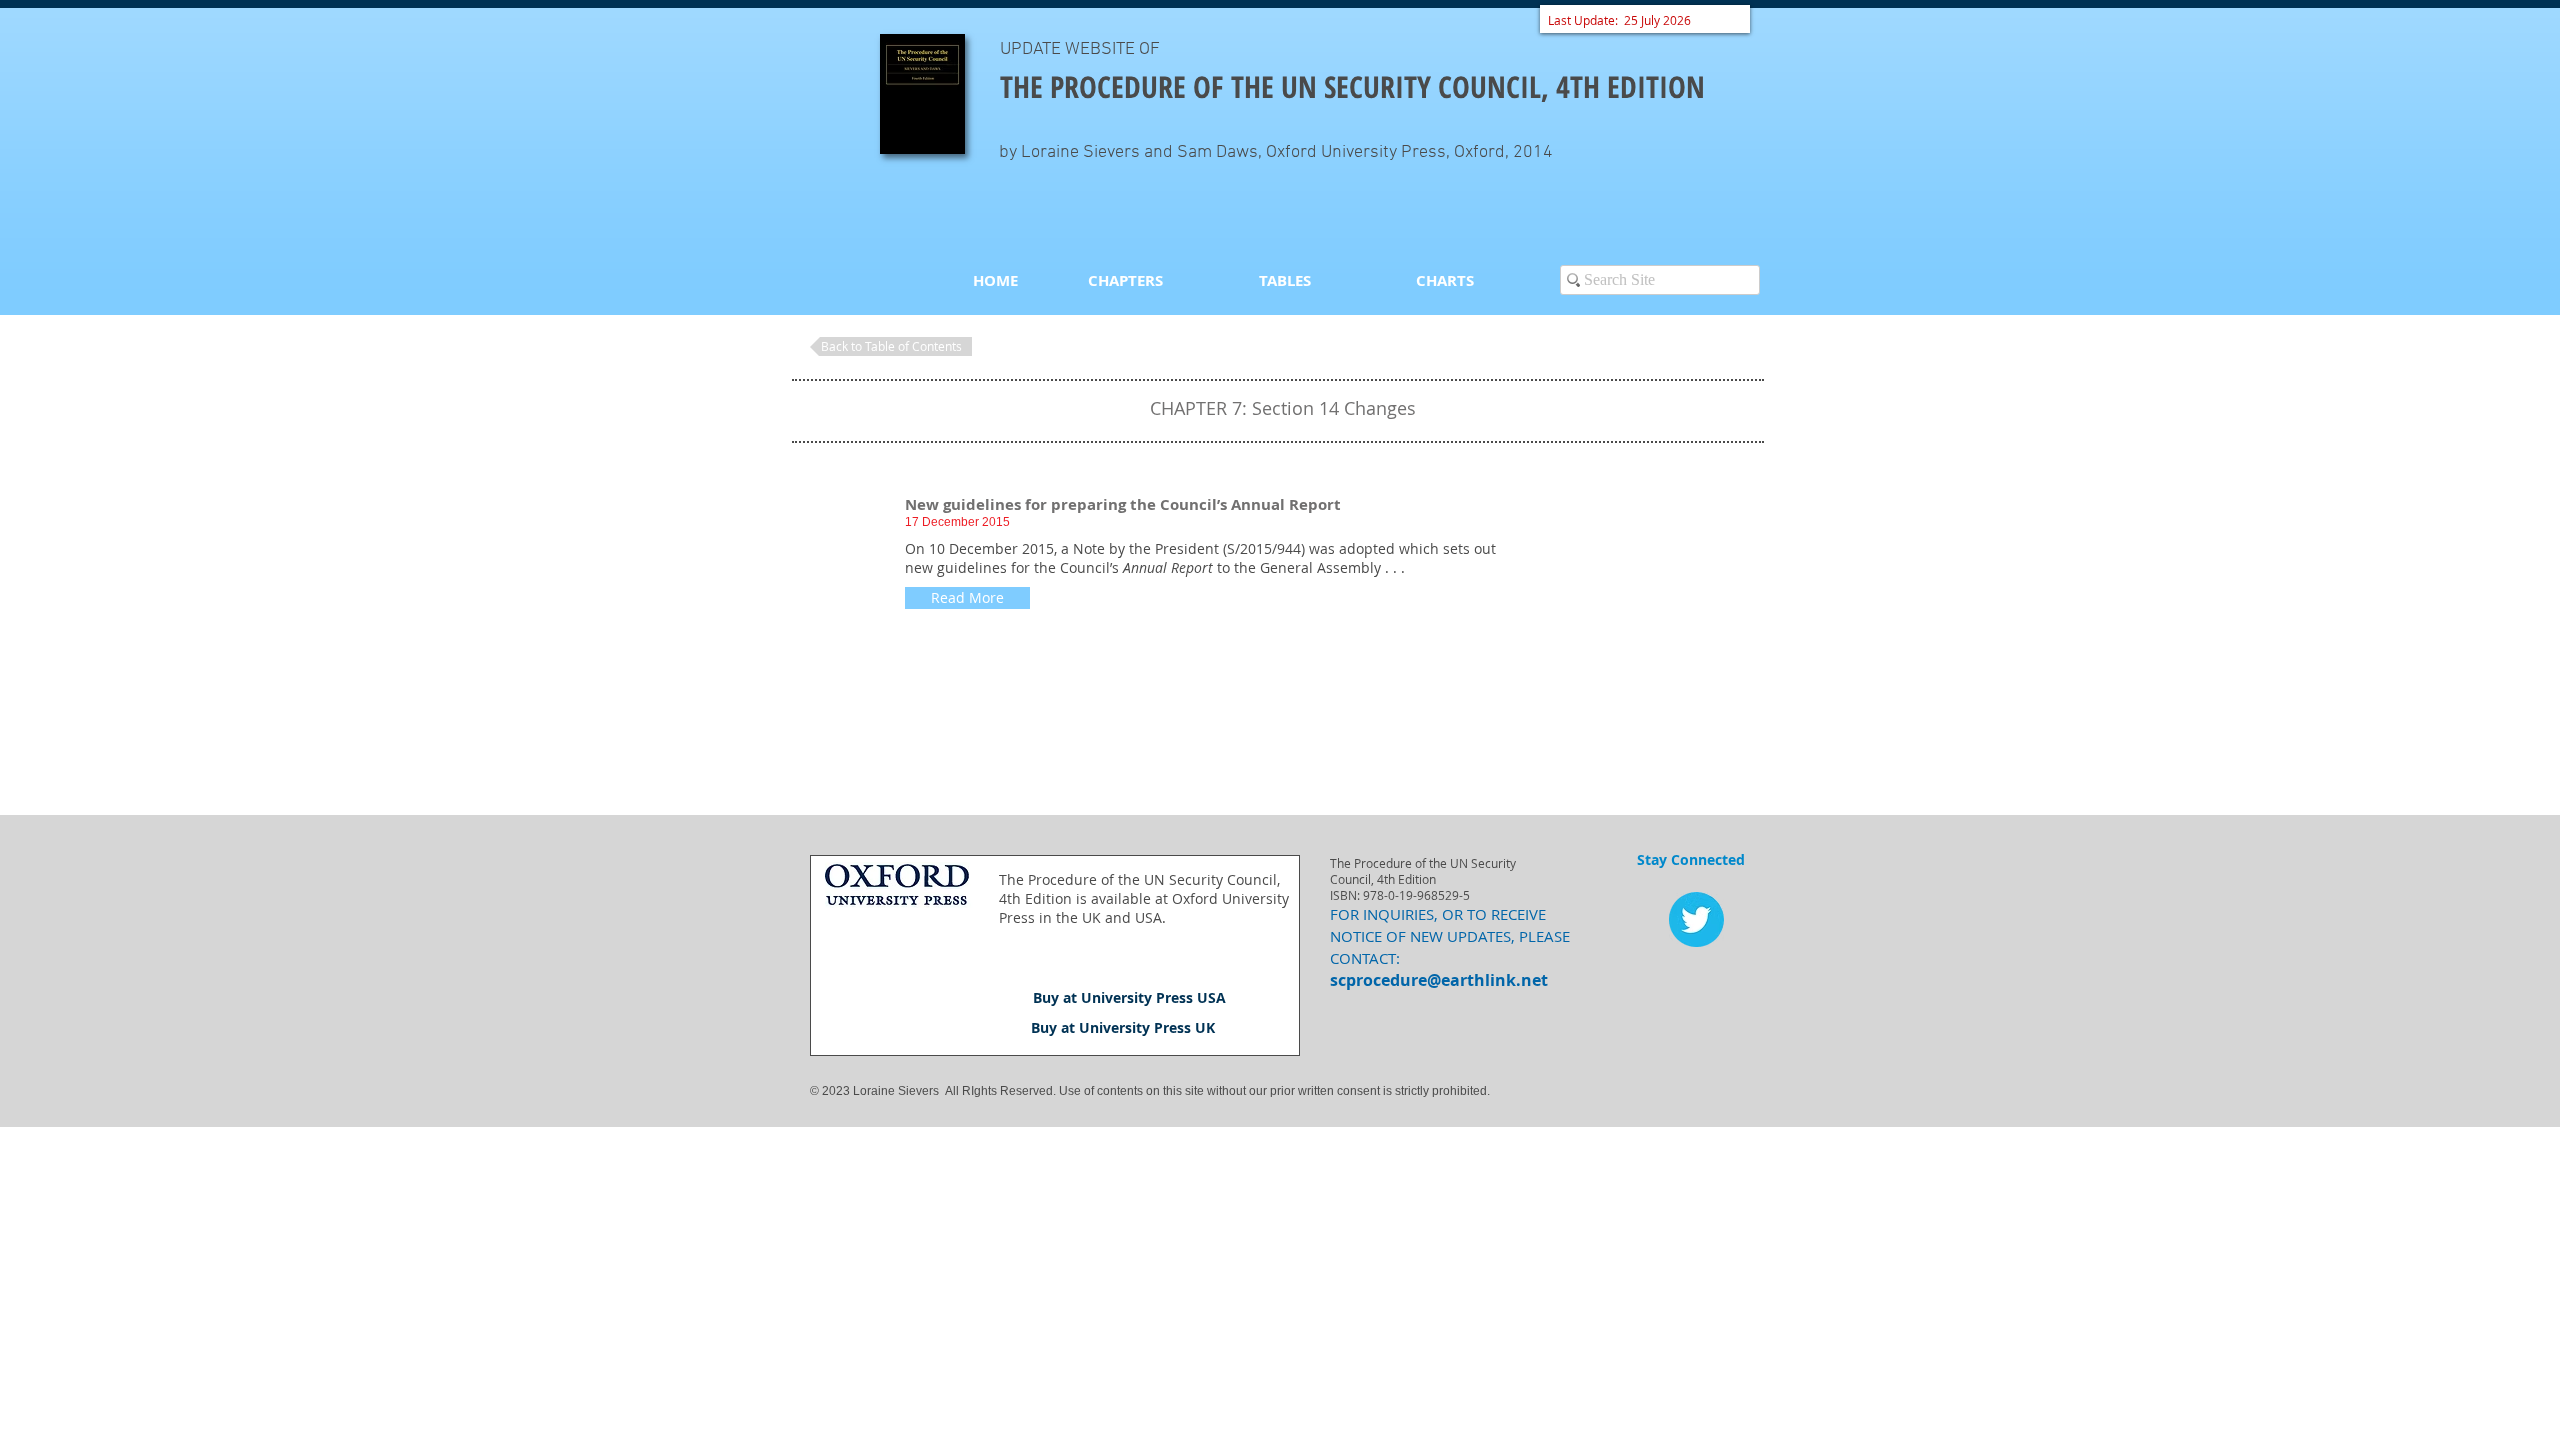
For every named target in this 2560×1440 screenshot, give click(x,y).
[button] (967, 598)
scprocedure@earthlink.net (1439, 980)
